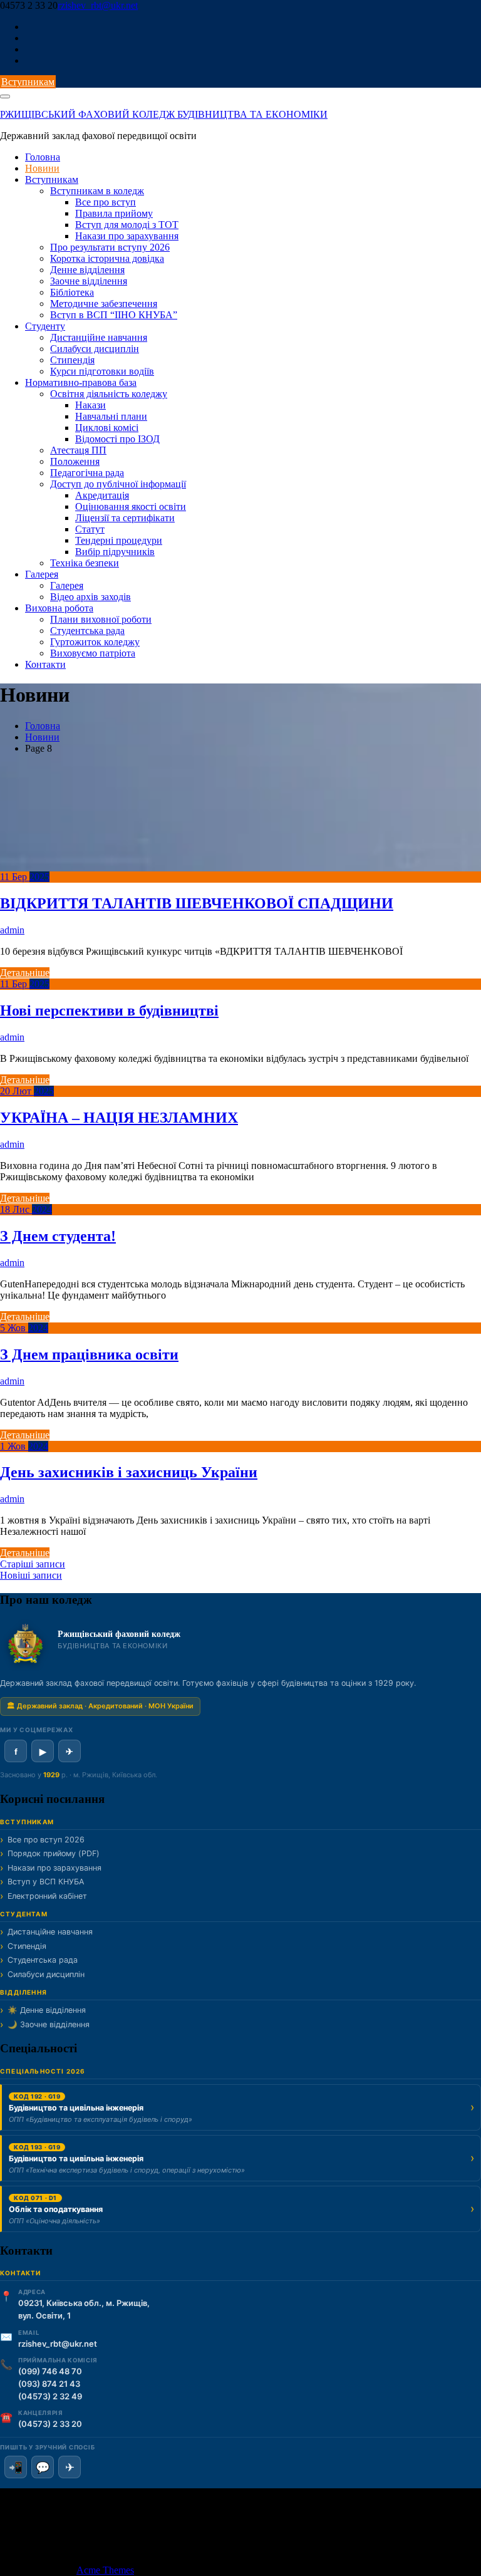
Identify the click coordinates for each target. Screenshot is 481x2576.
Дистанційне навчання (99, 337)
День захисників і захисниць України (129, 1472)
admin (12, 930)
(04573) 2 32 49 (50, 2396)
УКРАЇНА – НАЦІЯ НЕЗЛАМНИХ (119, 1118)
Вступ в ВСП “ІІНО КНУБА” (114, 315)
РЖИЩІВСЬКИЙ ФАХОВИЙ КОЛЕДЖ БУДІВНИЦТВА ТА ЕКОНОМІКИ (164, 114)
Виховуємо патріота (93, 653)
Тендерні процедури (119, 540)
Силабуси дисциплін (95, 349)
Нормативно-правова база (81, 382)
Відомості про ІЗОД (117, 439)
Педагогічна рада (87, 473)
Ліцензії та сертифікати (125, 518)
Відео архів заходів (91, 597)
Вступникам (28, 82)
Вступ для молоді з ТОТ (127, 225)
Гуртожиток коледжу (95, 642)
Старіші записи (33, 1564)
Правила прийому (114, 213)
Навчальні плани (111, 416)
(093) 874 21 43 (49, 2384)
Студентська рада (87, 631)
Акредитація (102, 495)
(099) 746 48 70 (50, 2371)
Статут (90, 529)
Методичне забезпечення (104, 304)
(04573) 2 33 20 (50, 2424)
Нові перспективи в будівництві (109, 1010)
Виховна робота (59, 608)
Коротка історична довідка (107, 258)
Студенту (45, 326)
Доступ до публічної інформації (118, 484)
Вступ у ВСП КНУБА (46, 1882)
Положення (75, 461)
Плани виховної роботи (101, 619)
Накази (91, 405)
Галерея (42, 574)
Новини (42, 168)
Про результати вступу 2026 (110, 247)
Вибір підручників (115, 552)
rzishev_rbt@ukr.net (98, 5)
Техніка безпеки (85, 563)
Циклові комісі (107, 428)
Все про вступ (106, 202)
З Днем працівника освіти (89, 1354)
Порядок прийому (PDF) (54, 1853)
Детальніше (25, 973)
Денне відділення (87, 270)
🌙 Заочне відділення (49, 2024)
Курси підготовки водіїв (102, 371)
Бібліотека (72, 292)
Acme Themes (105, 2570)
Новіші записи (31, 1575)
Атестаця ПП (78, 450)
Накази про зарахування (127, 236)
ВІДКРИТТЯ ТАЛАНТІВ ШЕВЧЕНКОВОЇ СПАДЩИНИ (197, 903)
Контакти (45, 664)
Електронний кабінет (47, 1896)
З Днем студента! (58, 1236)
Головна (43, 157)
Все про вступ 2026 (46, 1840)
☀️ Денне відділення (47, 2010)
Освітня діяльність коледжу (109, 394)
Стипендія (72, 360)
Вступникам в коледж (97, 191)
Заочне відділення (89, 281)
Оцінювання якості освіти (131, 506)
